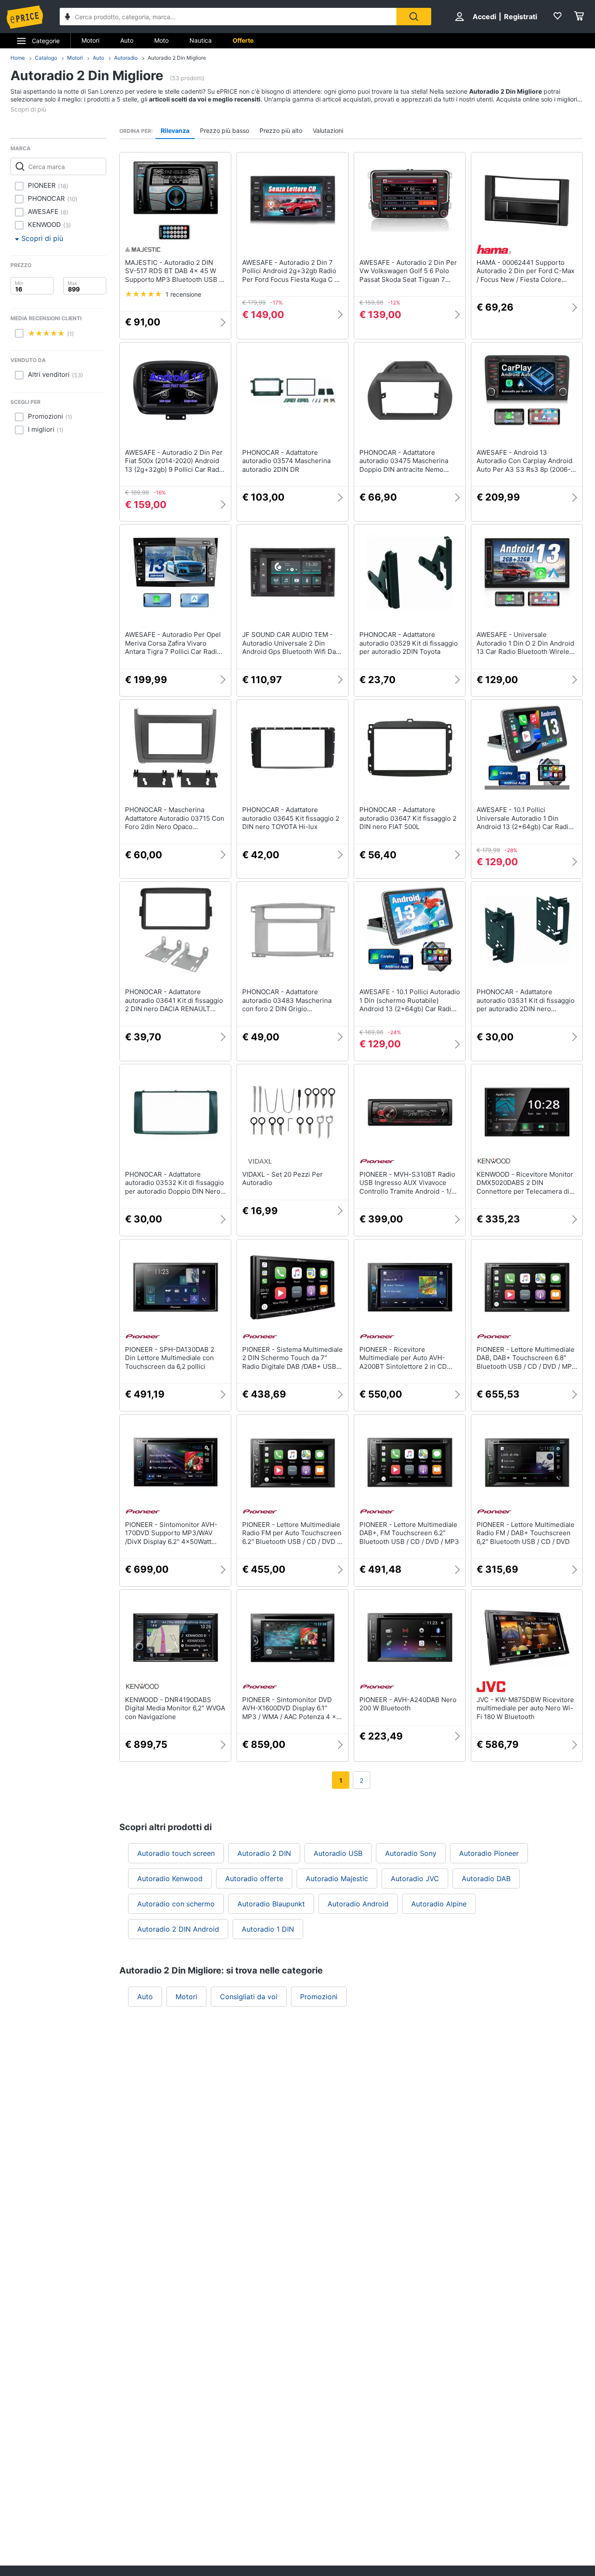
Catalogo (46, 58)
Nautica (201, 40)
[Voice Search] (68, 18)
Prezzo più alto (281, 130)
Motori (90, 40)
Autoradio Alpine (439, 1904)
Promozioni (319, 1997)
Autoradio (126, 58)
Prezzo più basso (225, 130)
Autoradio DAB (486, 1879)
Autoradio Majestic (337, 1879)
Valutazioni (328, 130)
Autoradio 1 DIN (268, 1929)
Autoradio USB (338, 1853)
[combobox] (228, 17)
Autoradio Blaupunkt (271, 1904)
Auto (127, 40)
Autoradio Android (358, 1904)
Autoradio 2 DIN (264, 1853)
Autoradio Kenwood (170, 1879)
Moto (161, 40)
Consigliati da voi (249, 1997)
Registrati (521, 17)
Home (18, 58)
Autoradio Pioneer (489, 1853)
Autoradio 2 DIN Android (178, 1929)
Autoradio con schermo (176, 1904)
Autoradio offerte (254, 1879)
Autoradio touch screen (176, 1853)
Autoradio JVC (415, 1879)
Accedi (484, 17)
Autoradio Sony (411, 1853)
